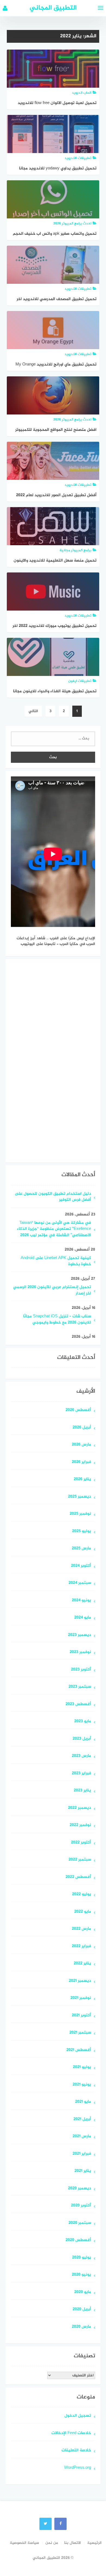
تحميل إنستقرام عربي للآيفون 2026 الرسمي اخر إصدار (52, 1291)
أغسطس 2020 (78, 2240)
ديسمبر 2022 (79, 1808)
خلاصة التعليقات (76, 2451)
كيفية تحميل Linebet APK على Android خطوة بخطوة (56, 1261)
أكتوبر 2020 (81, 2206)
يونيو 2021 (82, 2085)
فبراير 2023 (81, 1774)
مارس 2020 (81, 2327)
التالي (33, 711)
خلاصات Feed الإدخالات (71, 2433)
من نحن (52, 2543)
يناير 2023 (82, 1791)
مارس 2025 (81, 1549)
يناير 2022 (82, 1964)
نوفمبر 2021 (81, 1998)
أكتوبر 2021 (81, 2016)
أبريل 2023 (82, 1739)
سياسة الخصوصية (24, 2543)
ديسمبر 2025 (79, 1497)
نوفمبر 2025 (80, 1514)
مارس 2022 (81, 1929)
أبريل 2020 (82, 2310)
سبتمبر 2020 (80, 2223)
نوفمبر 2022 (80, 1825)
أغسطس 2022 (78, 1877)
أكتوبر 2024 (81, 1566)
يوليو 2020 (82, 2258)
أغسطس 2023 (78, 1704)
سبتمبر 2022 (80, 1860)
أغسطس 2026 (78, 1410)
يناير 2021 (83, 2171)
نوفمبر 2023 (80, 1652)
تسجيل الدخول (78, 2416)
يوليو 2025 (82, 1531)
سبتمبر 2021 (80, 2033)
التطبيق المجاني (53, 8)
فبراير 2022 (81, 1947)
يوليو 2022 (82, 1894)
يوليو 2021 (82, 2067)
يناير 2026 (82, 1479)
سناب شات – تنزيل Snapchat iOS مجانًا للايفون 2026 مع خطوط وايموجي (57, 1320)
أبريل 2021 (82, 2119)
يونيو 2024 (81, 1601)
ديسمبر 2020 (79, 2189)
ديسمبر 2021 (80, 1981)
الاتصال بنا (73, 2543)
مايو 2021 (83, 2102)
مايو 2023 (83, 1722)
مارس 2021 (82, 2137)
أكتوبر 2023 (81, 1670)
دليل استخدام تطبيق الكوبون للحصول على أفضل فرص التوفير (53, 1197)
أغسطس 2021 (79, 2050)
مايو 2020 (83, 2292)
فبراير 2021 (82, 2154)
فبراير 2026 (81, 1462)
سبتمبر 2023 (80, 1687)
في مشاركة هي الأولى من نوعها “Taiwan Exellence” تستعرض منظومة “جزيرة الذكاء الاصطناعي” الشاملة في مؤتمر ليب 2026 (54, 1229)
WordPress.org (78, 2468)
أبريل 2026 (82, 1428)
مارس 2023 (81, 1756)
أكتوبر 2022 (81, 1843)
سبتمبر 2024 (80, 1583)
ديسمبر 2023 (79, 1635)
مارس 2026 (81, 1445)
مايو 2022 (83, 1912)
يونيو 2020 (81, 2275)
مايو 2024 (83, 1618)
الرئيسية (94, 2543)
